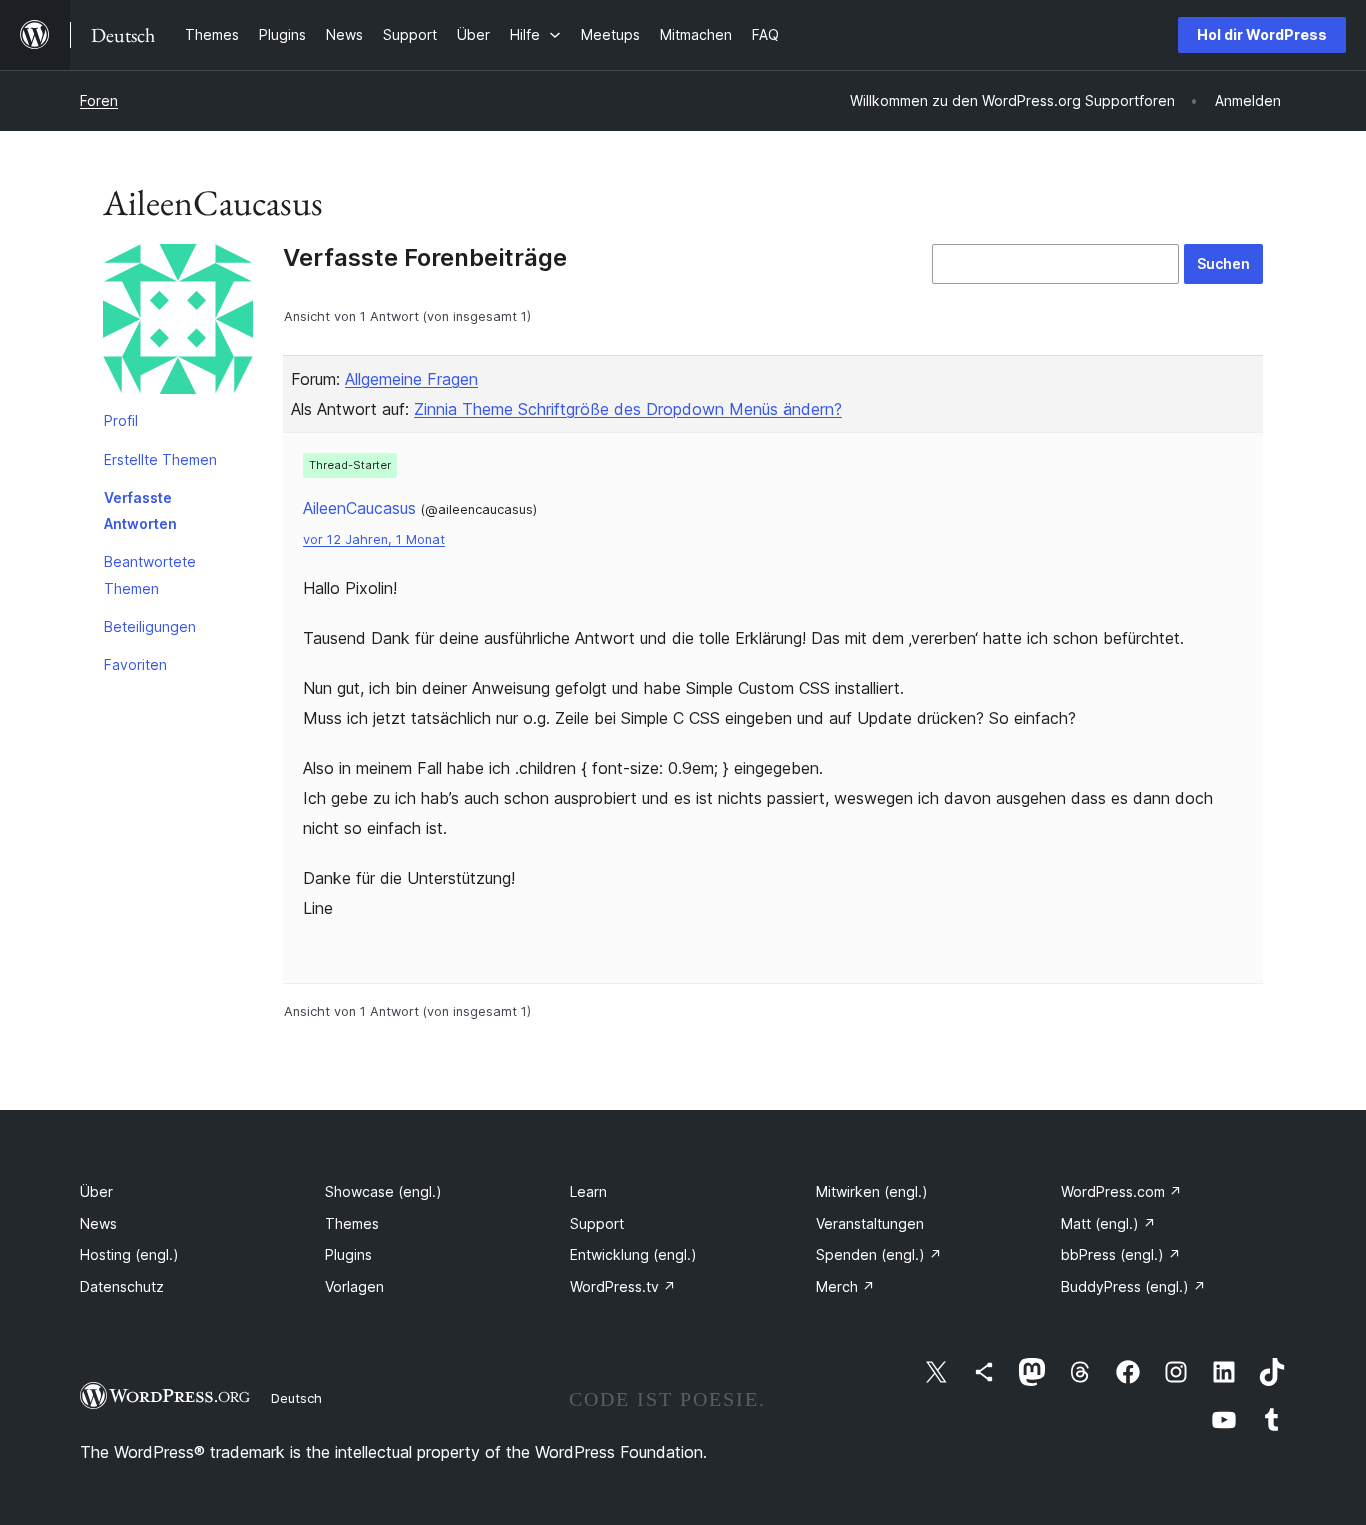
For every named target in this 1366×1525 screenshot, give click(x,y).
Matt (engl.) (1108, 1223)
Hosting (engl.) (129, 1254)
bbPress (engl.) (1121, 1254)
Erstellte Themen (160, 459)
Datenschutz (122, 1286)
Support (597, 1223)
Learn (588, 1191)
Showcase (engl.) (383, 1191)
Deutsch (296, 1398)
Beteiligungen (150, 626)
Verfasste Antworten (140, 510)
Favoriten (135, 664)
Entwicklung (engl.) (633, 1254)
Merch (845, 1286)
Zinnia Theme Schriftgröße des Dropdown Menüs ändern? (628, 409)
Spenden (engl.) (879, 1254)
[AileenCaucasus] (178, 323)
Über (96, 1191)
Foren (99, 100)
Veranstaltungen (870, 1223)
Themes (352, 1223)
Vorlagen (354, 1286)
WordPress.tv (623, 1286)
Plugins (348, 1254)
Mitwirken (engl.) (872, 1191)
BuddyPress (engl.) (1133, 1286)
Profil (121, 420)
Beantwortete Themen (150, 574)
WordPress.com (1121, 1191)
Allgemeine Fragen (411, 379)
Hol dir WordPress (1262, 34)
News (98, 1223)
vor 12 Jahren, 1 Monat (374, 539)
